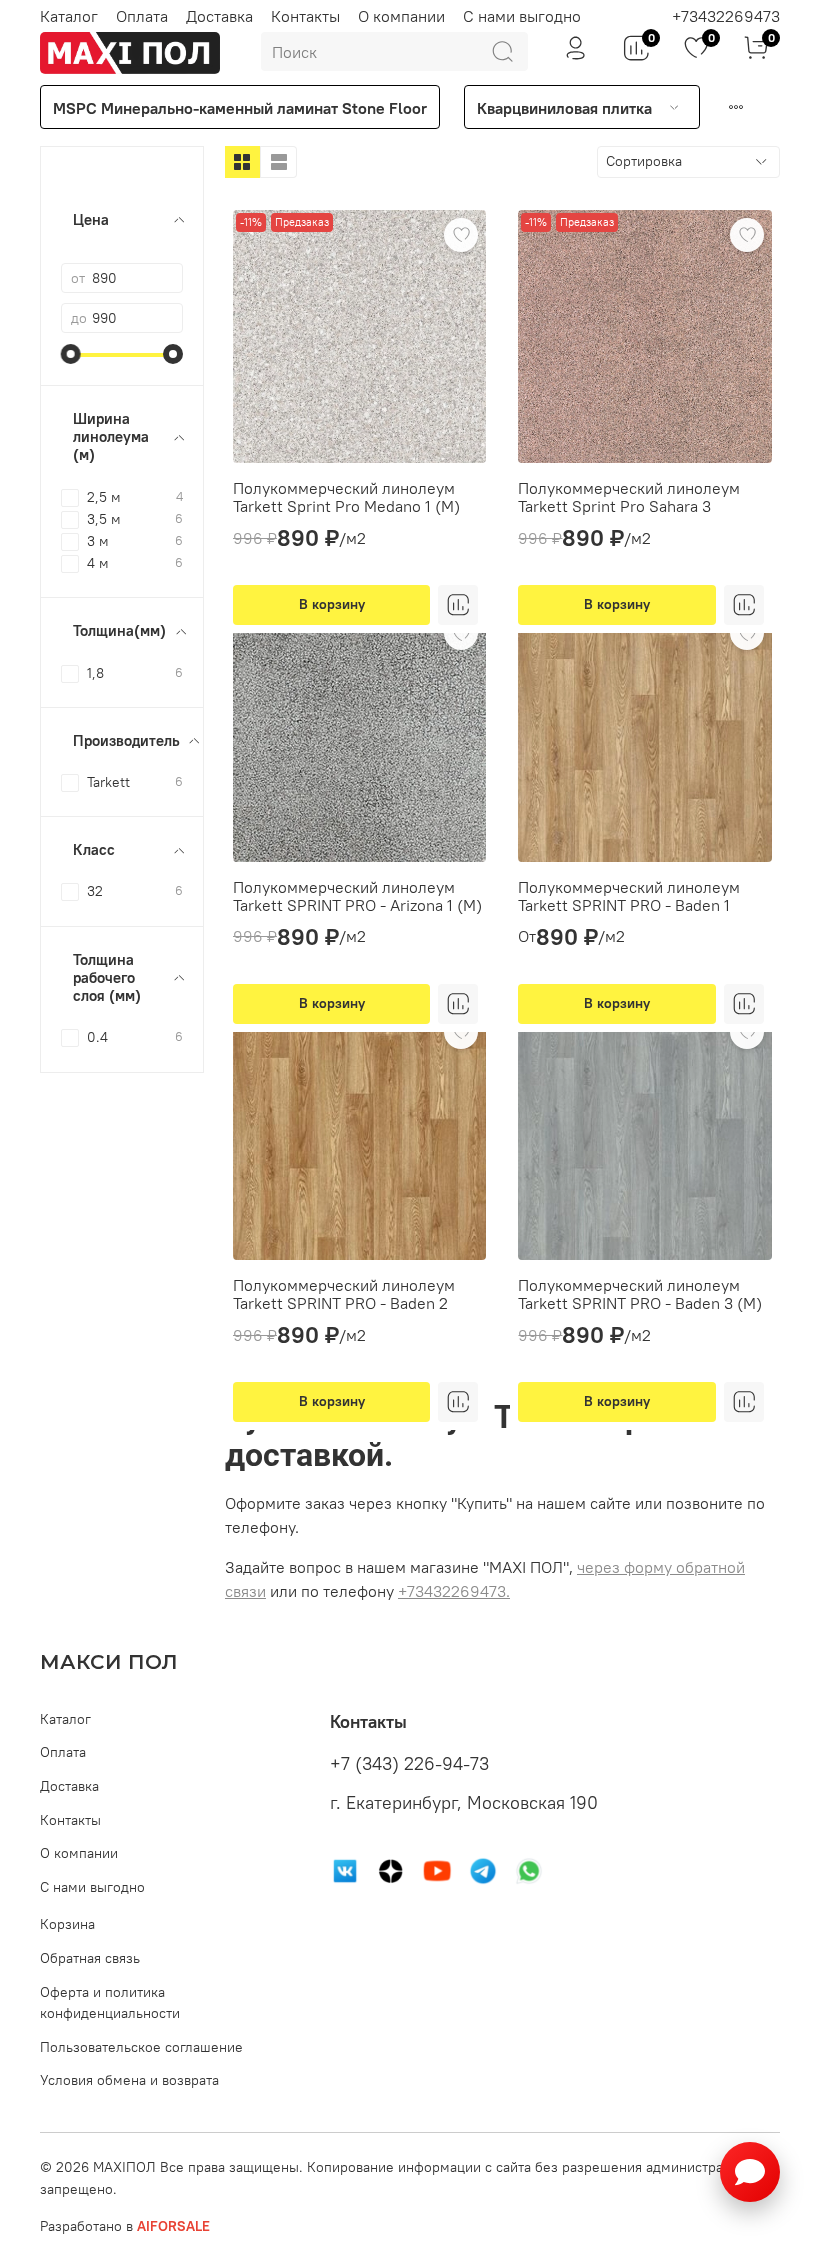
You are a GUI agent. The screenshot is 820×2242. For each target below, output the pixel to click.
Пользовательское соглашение (141, 2047)
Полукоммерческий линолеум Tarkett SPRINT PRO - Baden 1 (629, 896)
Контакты (305, 16)
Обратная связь (90, 1958)
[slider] (71, 354)
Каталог (69, 16)
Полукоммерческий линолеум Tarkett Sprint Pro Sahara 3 (629, 497)
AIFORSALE (173, 2226)
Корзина (67, 1924)
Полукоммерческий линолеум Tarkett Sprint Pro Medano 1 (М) (346, 497)
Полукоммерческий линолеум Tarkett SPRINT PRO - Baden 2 (344, 1294)
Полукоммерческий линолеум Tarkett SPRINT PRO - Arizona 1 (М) (357, 896)
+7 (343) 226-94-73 (409, 1764)
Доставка (219, 16)
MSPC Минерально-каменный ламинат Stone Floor (240, 108)
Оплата (142, 16)
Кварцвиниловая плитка (564, 108)
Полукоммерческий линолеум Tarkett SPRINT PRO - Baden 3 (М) (640, 1294)
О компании (401, 16)
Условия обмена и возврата (129, 2080)
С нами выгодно (522, 16)
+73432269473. (454, 1591)
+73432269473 (726, 16)
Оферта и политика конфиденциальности (110, 2003)
